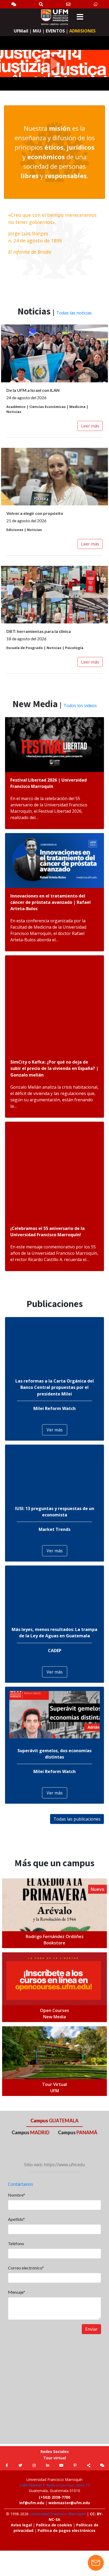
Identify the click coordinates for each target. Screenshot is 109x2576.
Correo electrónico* (26, 2268)
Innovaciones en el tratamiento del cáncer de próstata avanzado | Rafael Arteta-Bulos (51, 902)
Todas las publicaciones (77, 1819)
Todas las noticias (74, 313)
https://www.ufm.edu (64, 2165)
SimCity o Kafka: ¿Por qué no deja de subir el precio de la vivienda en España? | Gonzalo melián (54, 1068)
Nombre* (17, 2195)
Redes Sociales (55, 2452)
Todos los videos (80, 706)
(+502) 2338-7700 (54, 2497)
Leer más (90, 426)
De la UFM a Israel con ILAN (33, 390)
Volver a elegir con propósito (35, 513)
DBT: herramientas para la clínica (39, 631)
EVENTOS (55, 31)
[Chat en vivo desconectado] (96, 2563)
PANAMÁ (78, 2132)
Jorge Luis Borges (28, 233)
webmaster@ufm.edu (69, 2503)
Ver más (55, 1430)
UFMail (21, 31)
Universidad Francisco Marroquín (58, 2514)
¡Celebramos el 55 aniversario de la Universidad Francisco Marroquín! (47, 1231)
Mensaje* (17, 2292)
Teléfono (16, 2243)
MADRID (31, 2132)
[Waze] (96, 4)
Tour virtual (55, 2458)
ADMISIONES (82, 31)
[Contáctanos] (68, 4)
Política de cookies (54, 2525)
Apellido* (16, 2219)
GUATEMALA (54, 2121)
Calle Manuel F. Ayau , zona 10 (55, 2485)
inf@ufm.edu (32, 2503)
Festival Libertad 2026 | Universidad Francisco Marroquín (49, 783)
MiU (37, 31)
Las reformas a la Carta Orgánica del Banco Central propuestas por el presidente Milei (55, 1387)
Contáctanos (21, 2184)
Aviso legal (21, 2525)
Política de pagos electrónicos (67, 2530)
